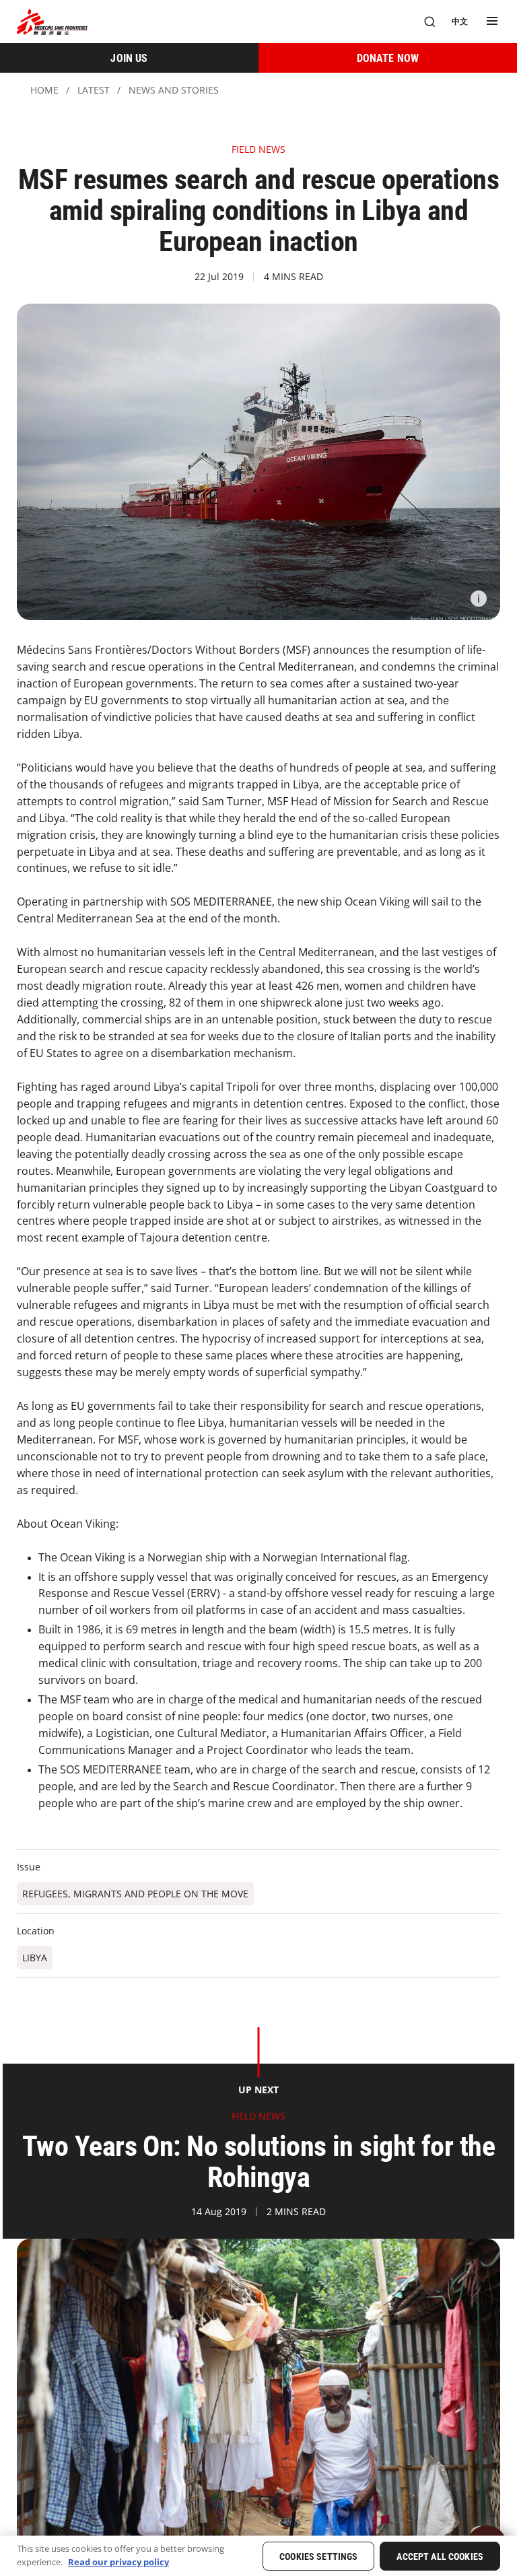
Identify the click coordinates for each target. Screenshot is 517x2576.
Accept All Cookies (440, 2556)
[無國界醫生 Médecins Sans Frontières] (52, 22)
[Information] (479, 599)
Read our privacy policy (118, 2562)
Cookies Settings (318, 2556)
